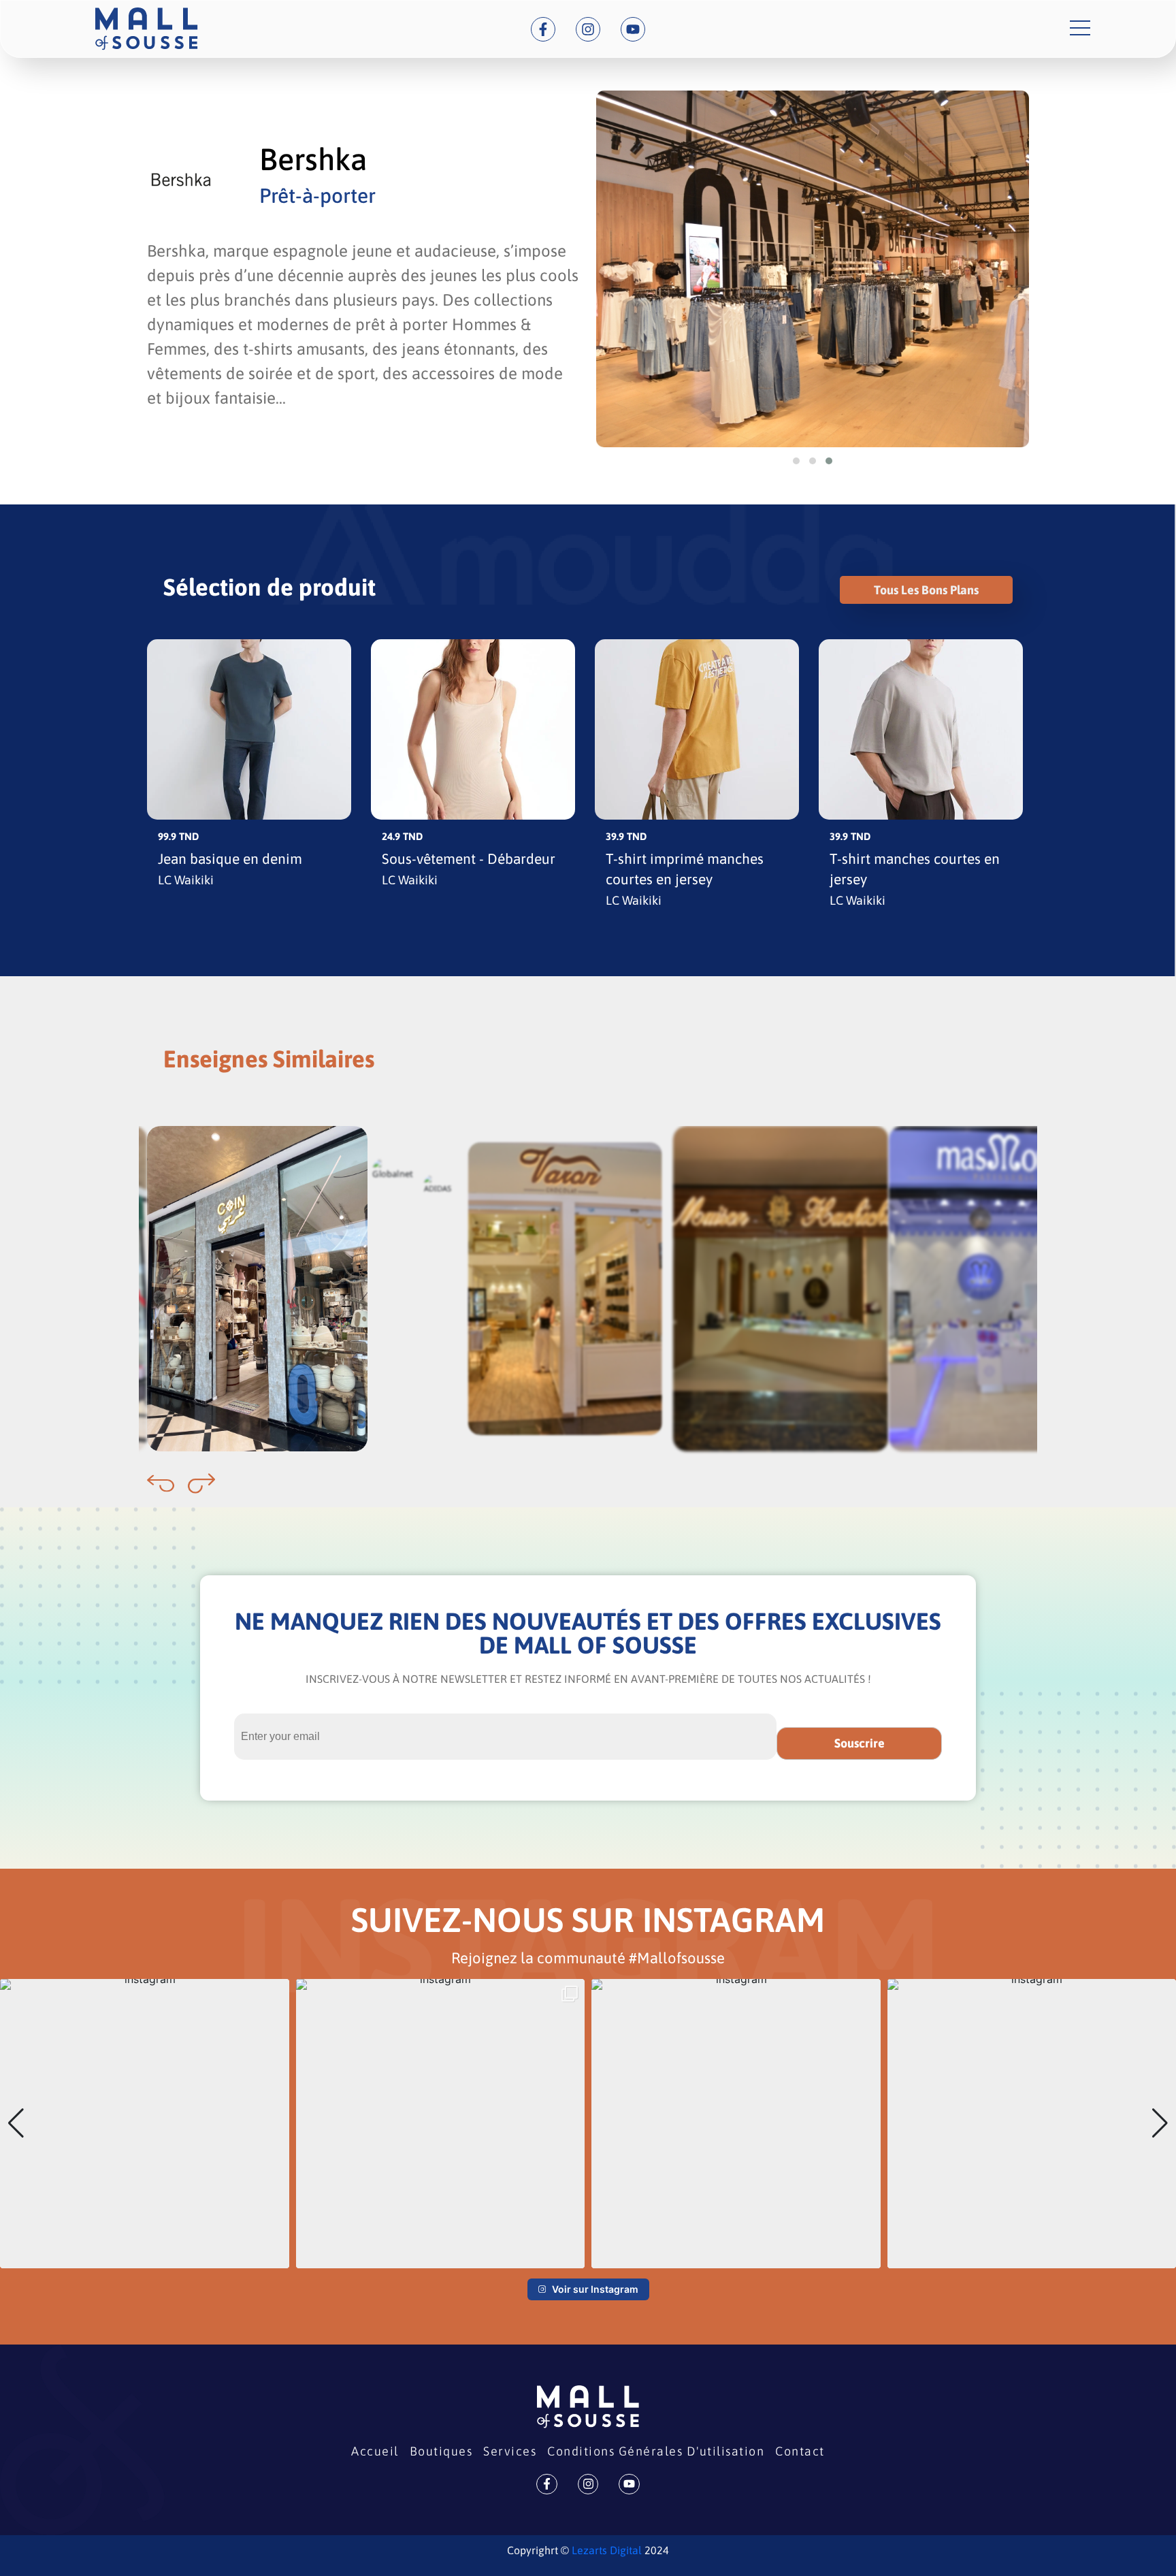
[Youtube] (633, 29)
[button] (796, 461)
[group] (145, 2124)
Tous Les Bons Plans (926, 590)
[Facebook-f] (543, 29)
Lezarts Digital (605, 2550)
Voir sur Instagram (595, 2289)
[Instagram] (588, 29)
